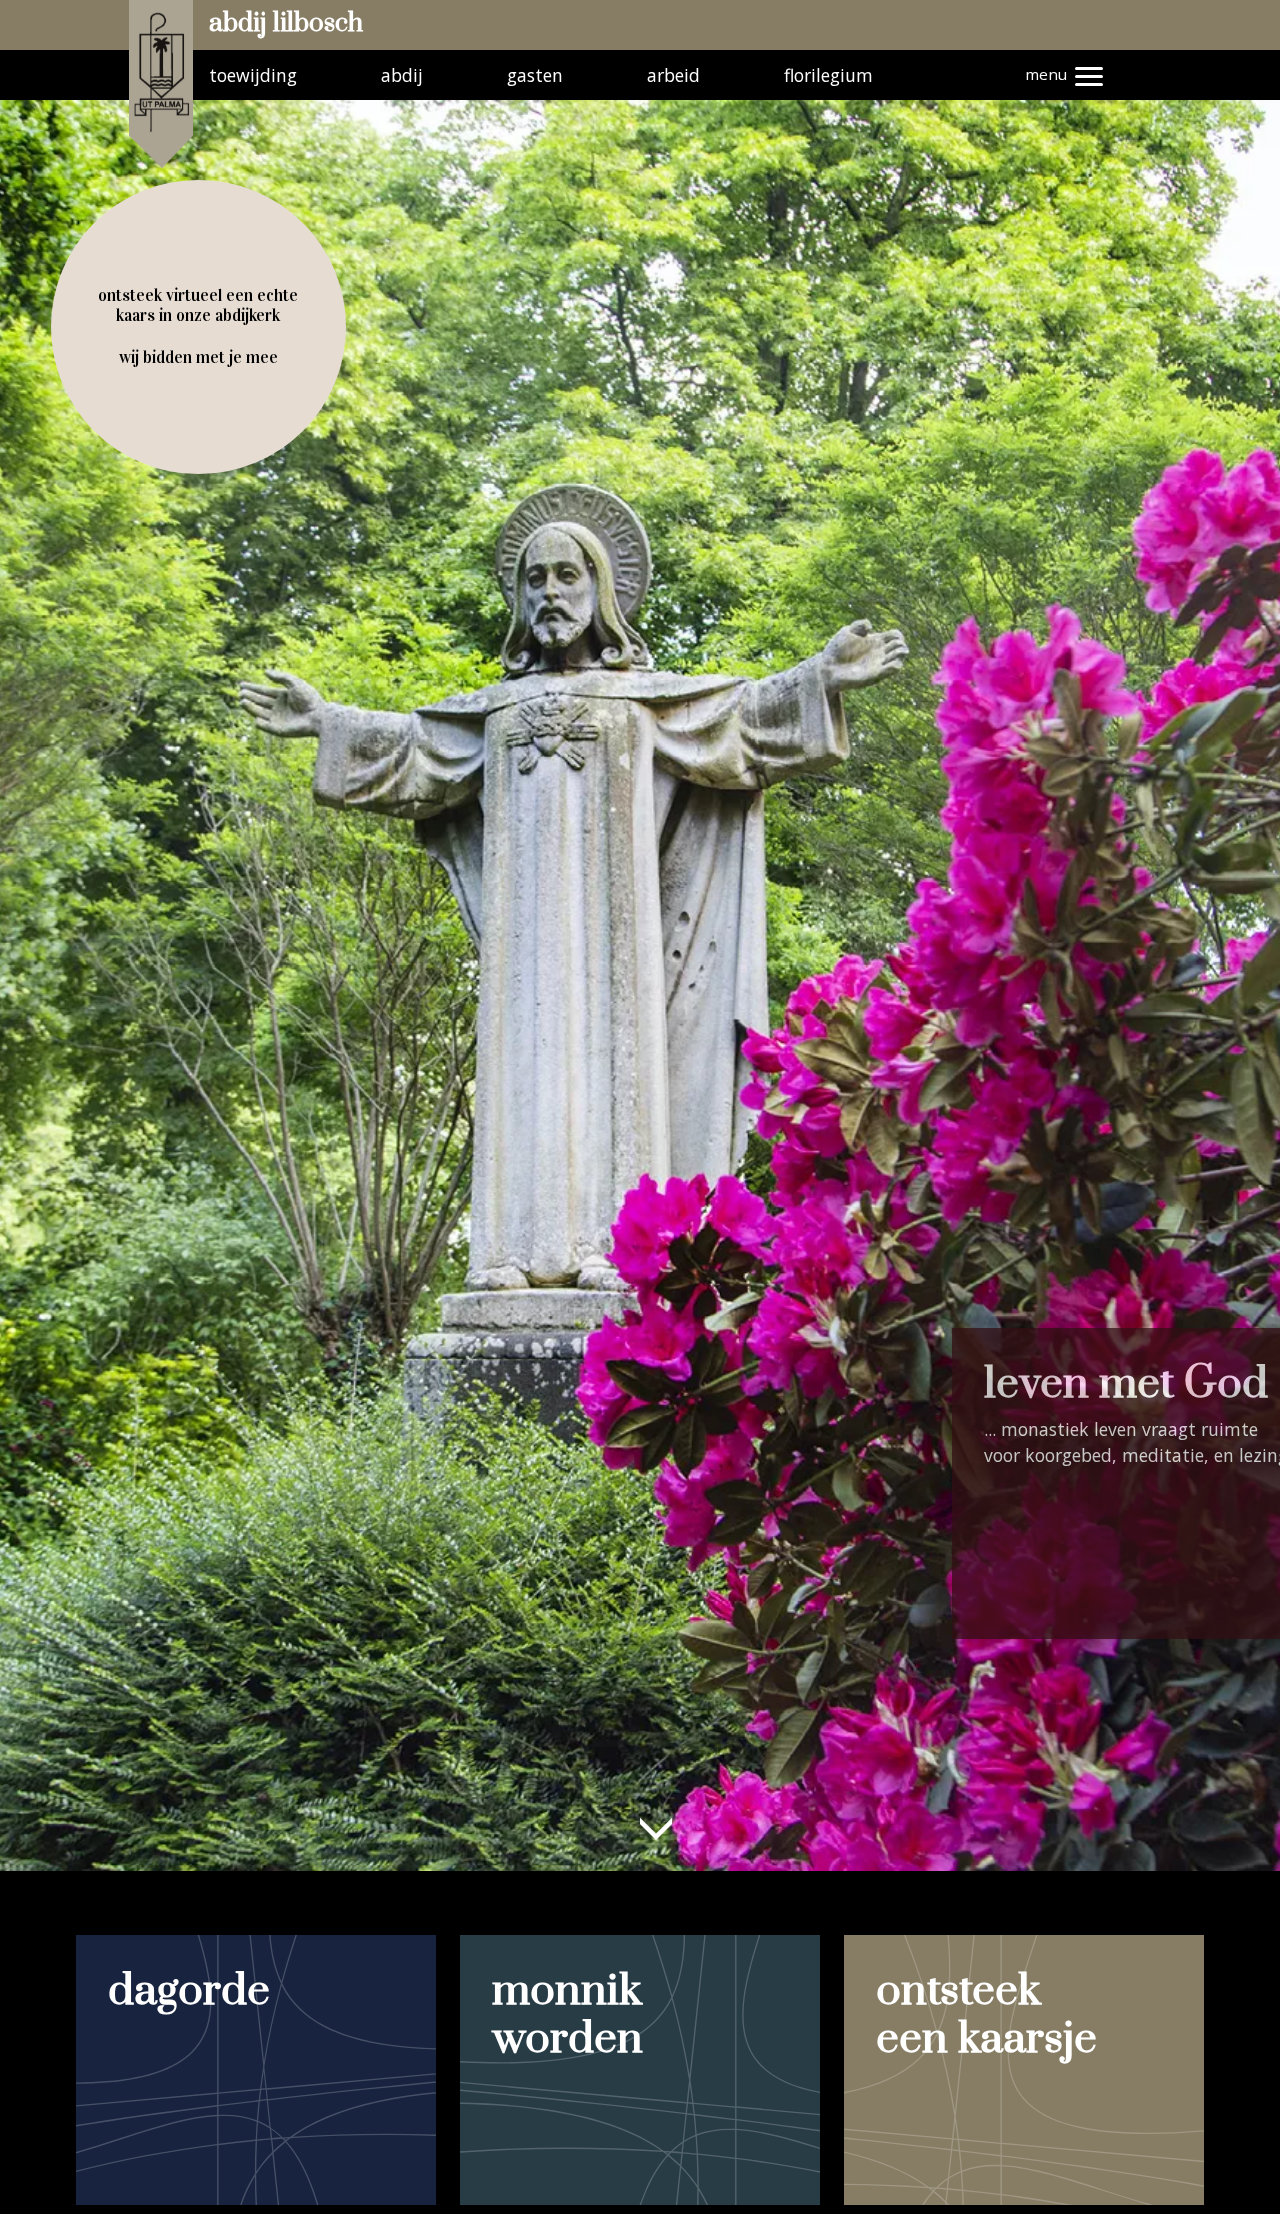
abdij (402, 75)
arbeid (673, 75)
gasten (535, 75)
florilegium (828, 75)
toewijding (253, 75)
